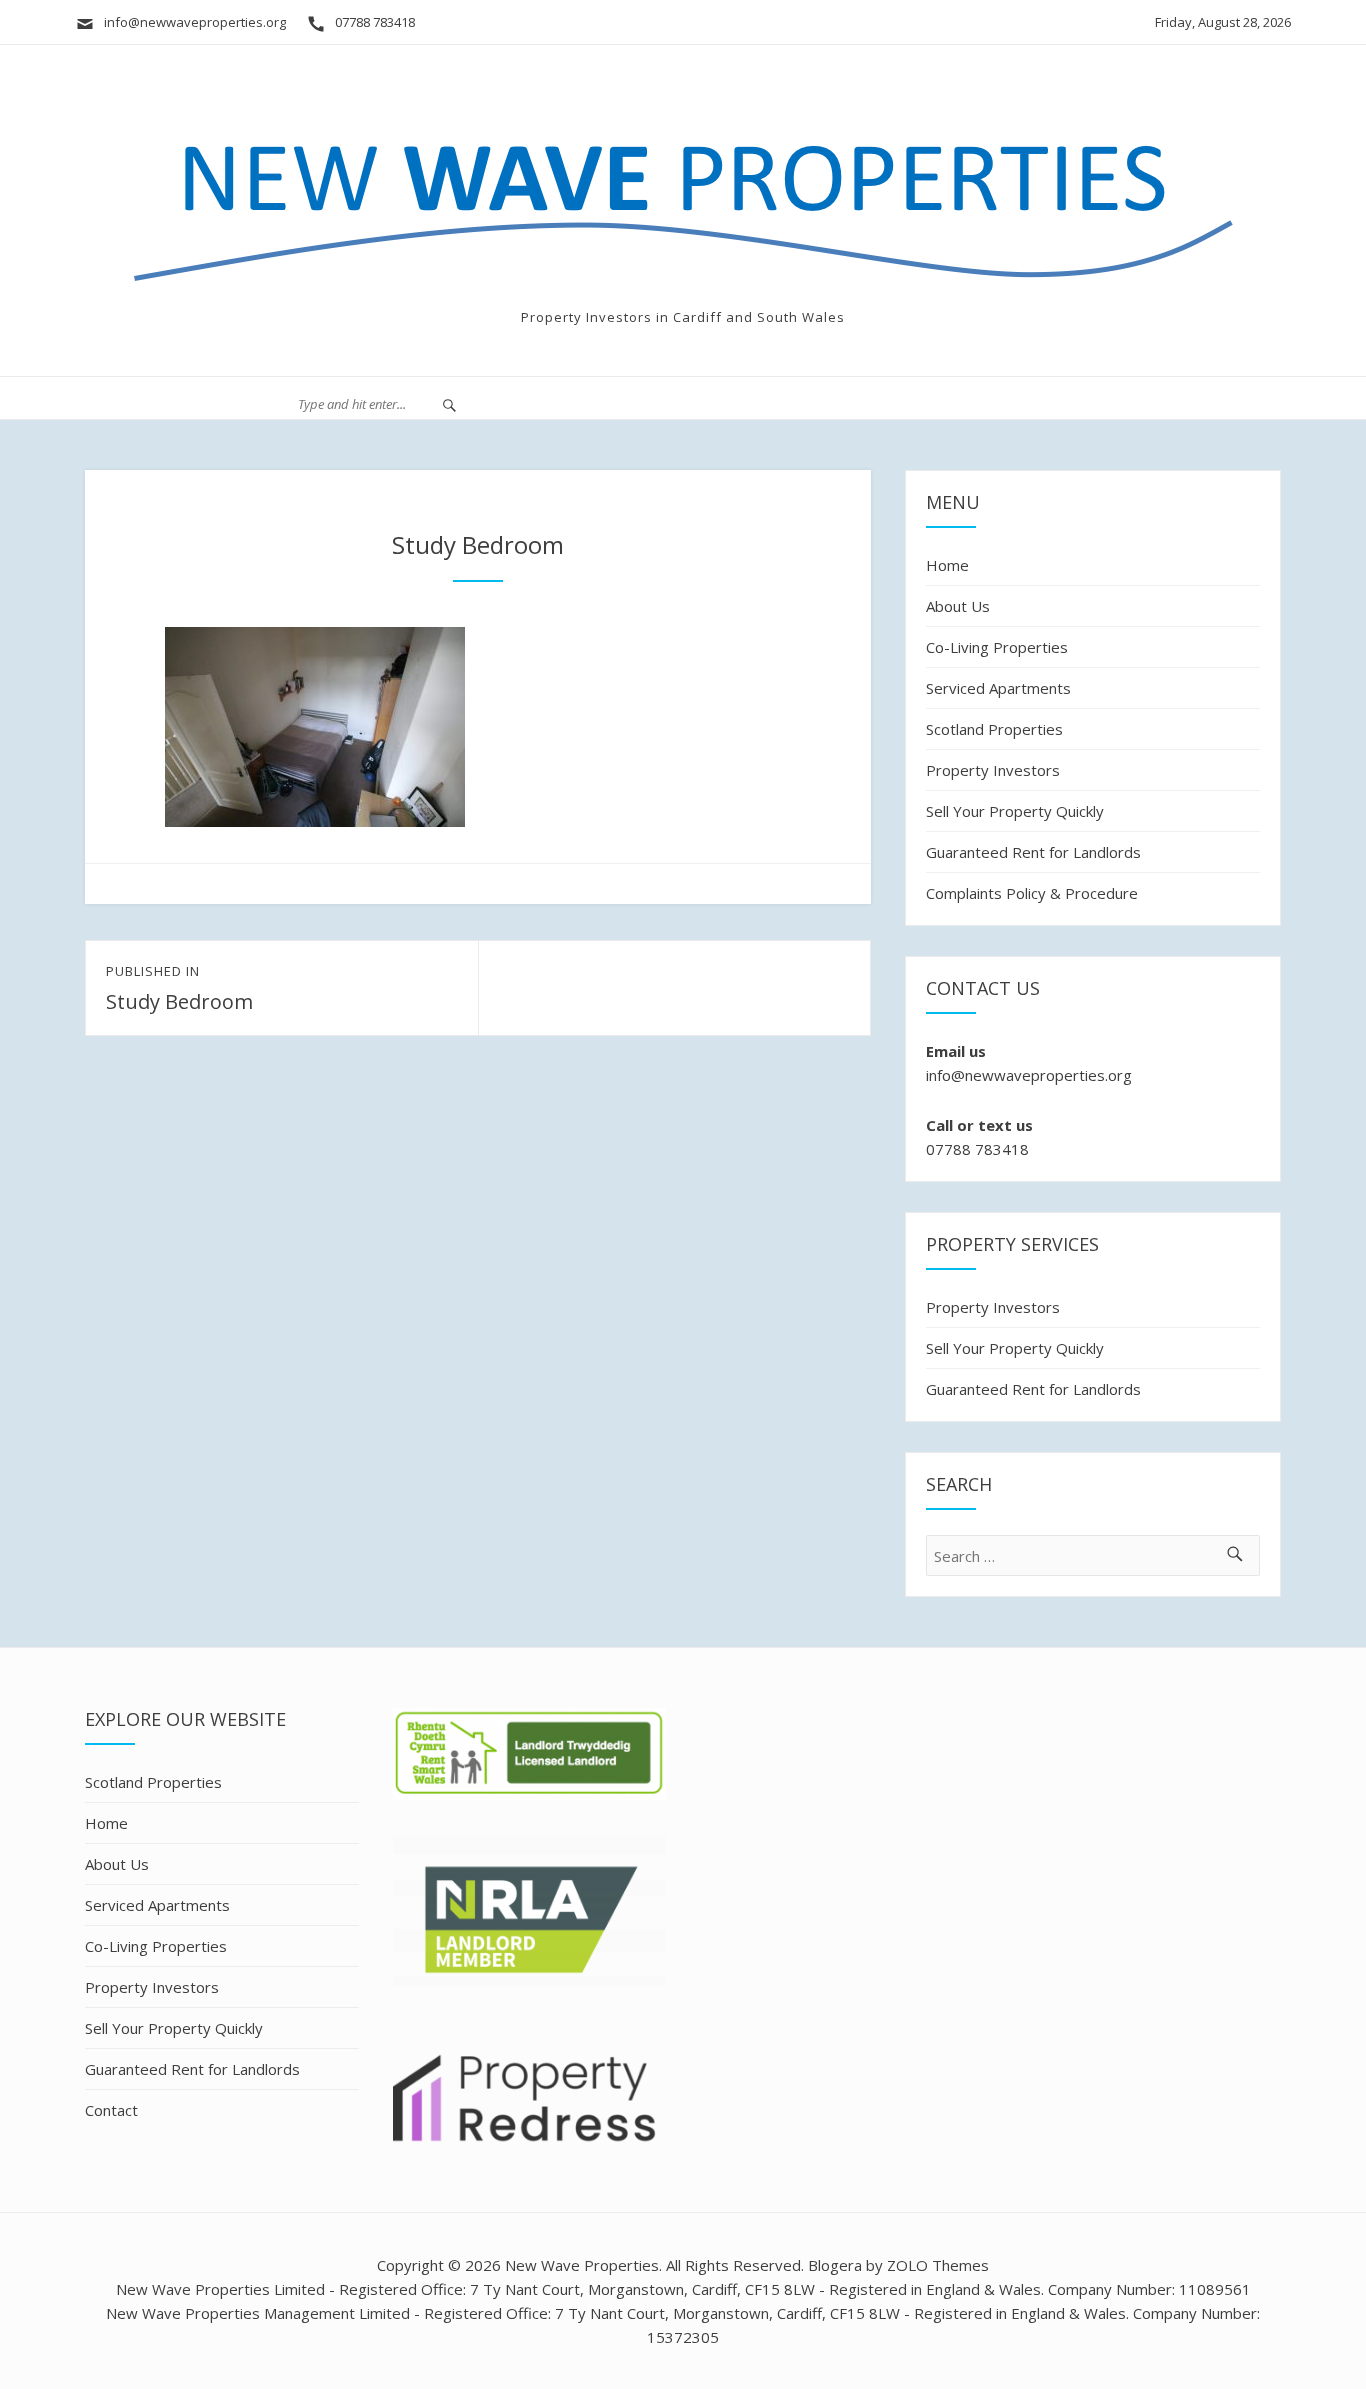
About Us (958, 606)
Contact (111, 2110)
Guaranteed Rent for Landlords (1033, 852)
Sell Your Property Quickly (1015, 811)
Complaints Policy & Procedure (1032, 893)
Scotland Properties (994, 729)
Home (947, 565)
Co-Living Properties (997, 647)
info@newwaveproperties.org (190, 22)
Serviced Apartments (998, 688)
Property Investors (993, 770)
